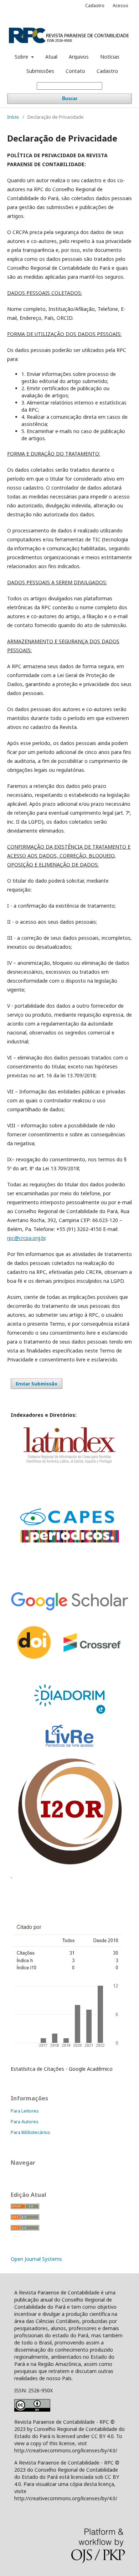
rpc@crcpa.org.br (26, 1238)
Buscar (70, 98)
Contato (75, 71)
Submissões (40, 71)
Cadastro (107, 71)
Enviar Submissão (37, 1384)
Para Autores (25, 2121)
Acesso (120, 5)
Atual (51, 57)
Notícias (110, 57)
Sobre (22, 57)
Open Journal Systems (36, 2259)
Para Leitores (25, 2111)
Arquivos (79, 57)
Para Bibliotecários (30, 2132)
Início (13, 117)
